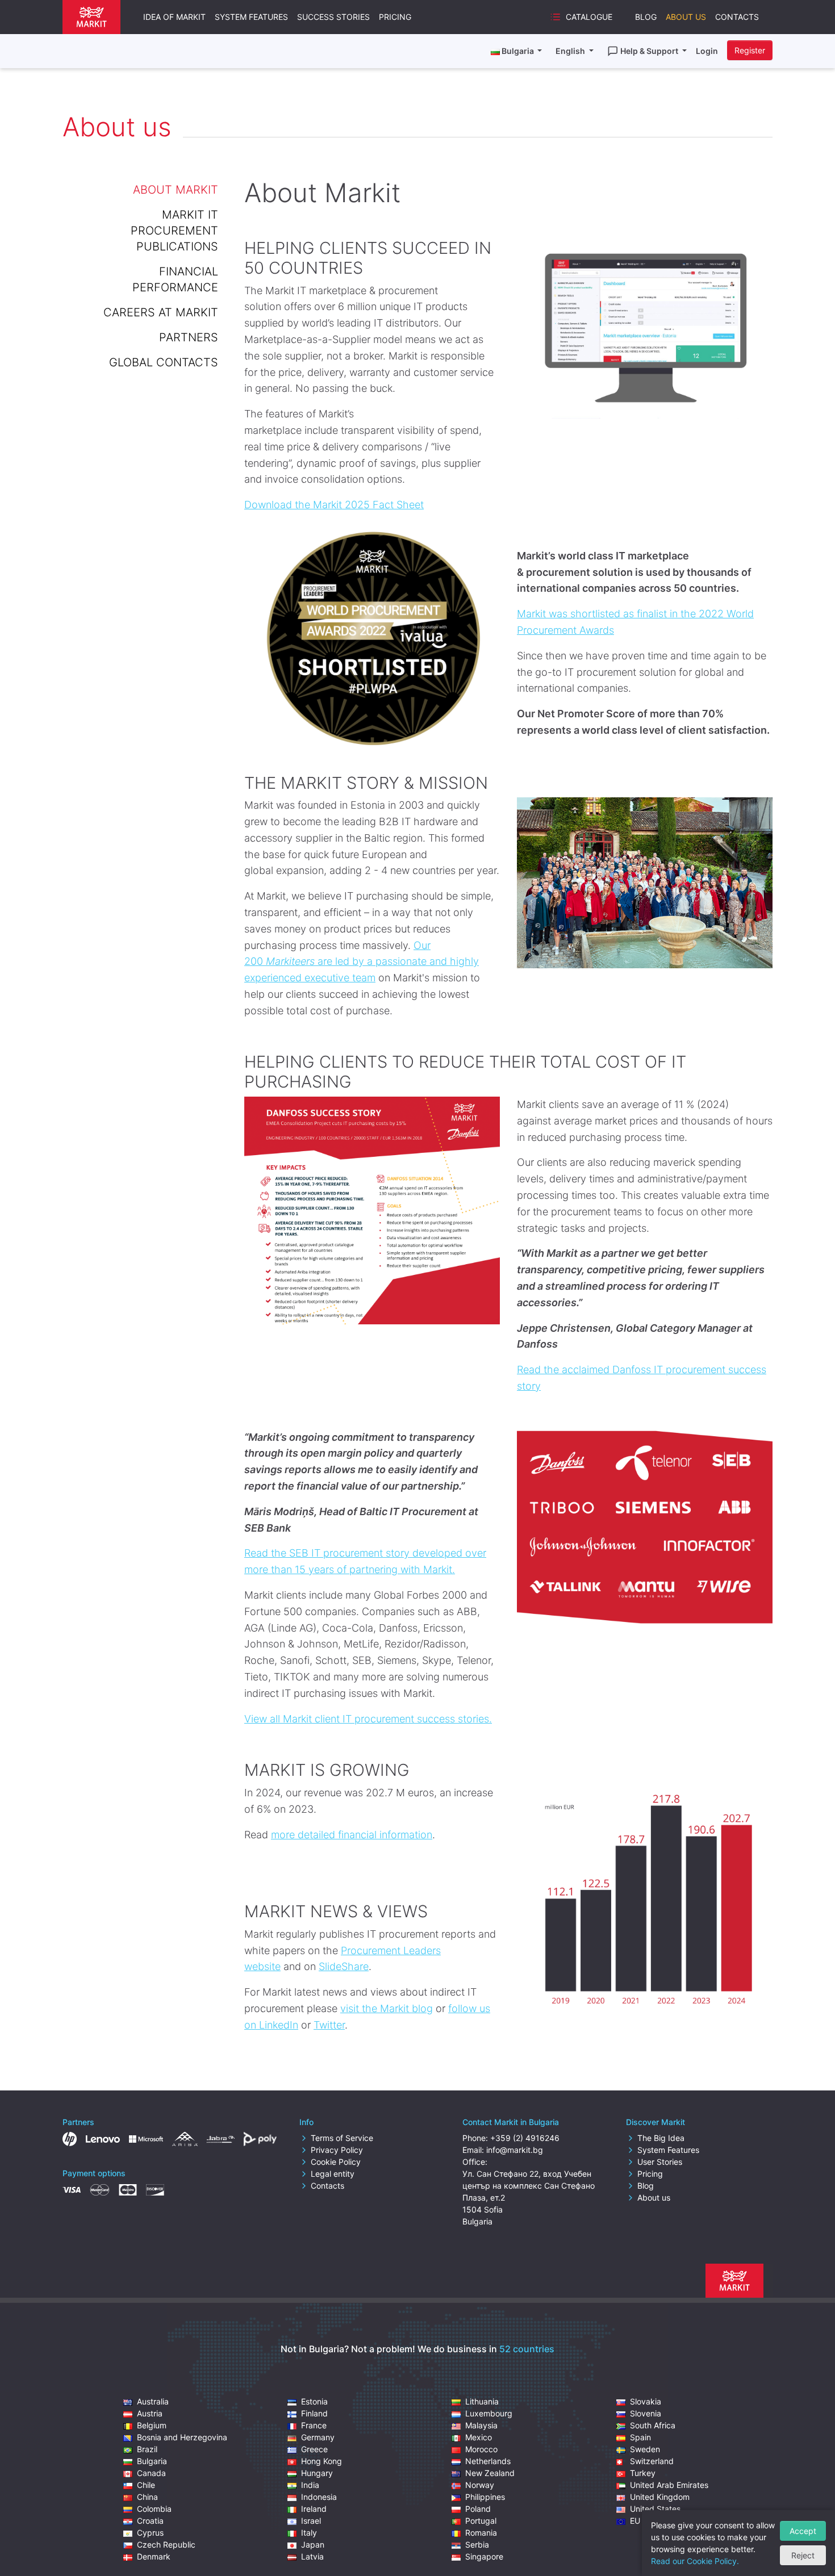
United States (655, 2509)
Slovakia (646, 2401)
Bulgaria (152, 2461)
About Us (686, 17)
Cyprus (150, 2533)
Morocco (481, 2449)
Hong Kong (322, 2461)
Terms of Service (342, 2138)
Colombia (154, 2509)
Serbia (477, 2544)
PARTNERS (189, 337)
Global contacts (164, 362)
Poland (478, 2509)
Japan (313, 2544)
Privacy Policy (337, 2150)
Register (750, 50)
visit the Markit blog (387, 2008)
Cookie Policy (336, 2162)
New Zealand (490, 2473)
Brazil (147, 2449)
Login (707, 51)
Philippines (485, 2497)
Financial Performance (175, 279)
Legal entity (333, 2174)
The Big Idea (661, 2138)
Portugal (481, 2521)
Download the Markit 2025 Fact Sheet (334, 505)
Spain (640, 2437)
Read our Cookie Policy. (695, 2561)
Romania (481, 2533)
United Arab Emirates (669, 2485)
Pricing (395, 17)
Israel (311, 2521)
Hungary (317, 2473)
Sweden (645, 2449)
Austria (150, 2413)
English (571, 51)
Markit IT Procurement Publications (174, 231)
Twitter (329, 2025)
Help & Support (650, 51)
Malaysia (481, 2425)
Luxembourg (489, 2413)
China (147, 2497)
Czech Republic (166, 2544)
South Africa (653, 2425)
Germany (318, 2437)
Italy (309, 2533)
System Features (251, 17)
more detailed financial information (352, 1835)
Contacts (737, 17)
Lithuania (482, 2401)
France (314, 2425)
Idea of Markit (174, 17)
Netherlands (488, 2461)
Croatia (150, 2521)
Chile (146, 2485)
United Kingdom (660, 2497)
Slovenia (646, 2413)
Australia (153, 2401)
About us (654, 2197)
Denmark (154, 2556)
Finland (314, 2413)
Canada (151, 2473)
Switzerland (652, 2461)
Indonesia (319, 2497)
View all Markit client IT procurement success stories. (368, 1719)
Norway (480, 2485)
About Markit (176, 190)
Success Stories (333, 17)
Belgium (152, 2425)
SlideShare (344, 1966)
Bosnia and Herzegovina (182, 2437)
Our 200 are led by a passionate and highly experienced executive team (362, 962)
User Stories (660, 2162)
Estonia (314, 2401)
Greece (314, 2449)
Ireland (314, 2509)
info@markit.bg (515, 2150)
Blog (646, 17)
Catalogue (589, 17)
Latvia (312, 2556)
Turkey (643, 2473)
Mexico (479, 2437)
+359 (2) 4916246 (525, 2138)
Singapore (484, 2556)
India (310, 2485)
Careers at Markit (161, 312)
